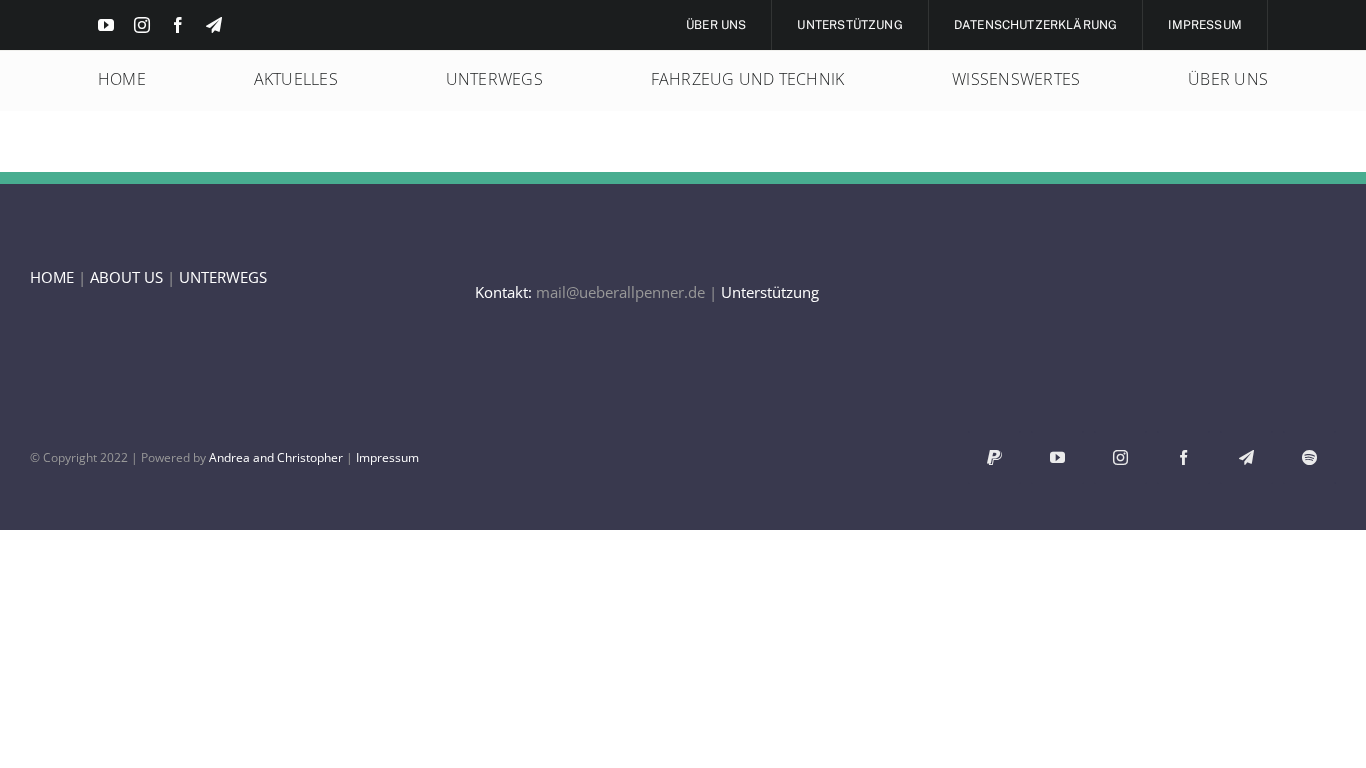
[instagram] (142, 25)
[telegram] (214, 25)
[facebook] (178, 25)
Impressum (387, 457)
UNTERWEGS (223, 277)
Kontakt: (503, 292)
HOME (52, 277)
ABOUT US (126, 277)
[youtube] (106, 25)
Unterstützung (770, 292)
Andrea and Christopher (276, 457)
